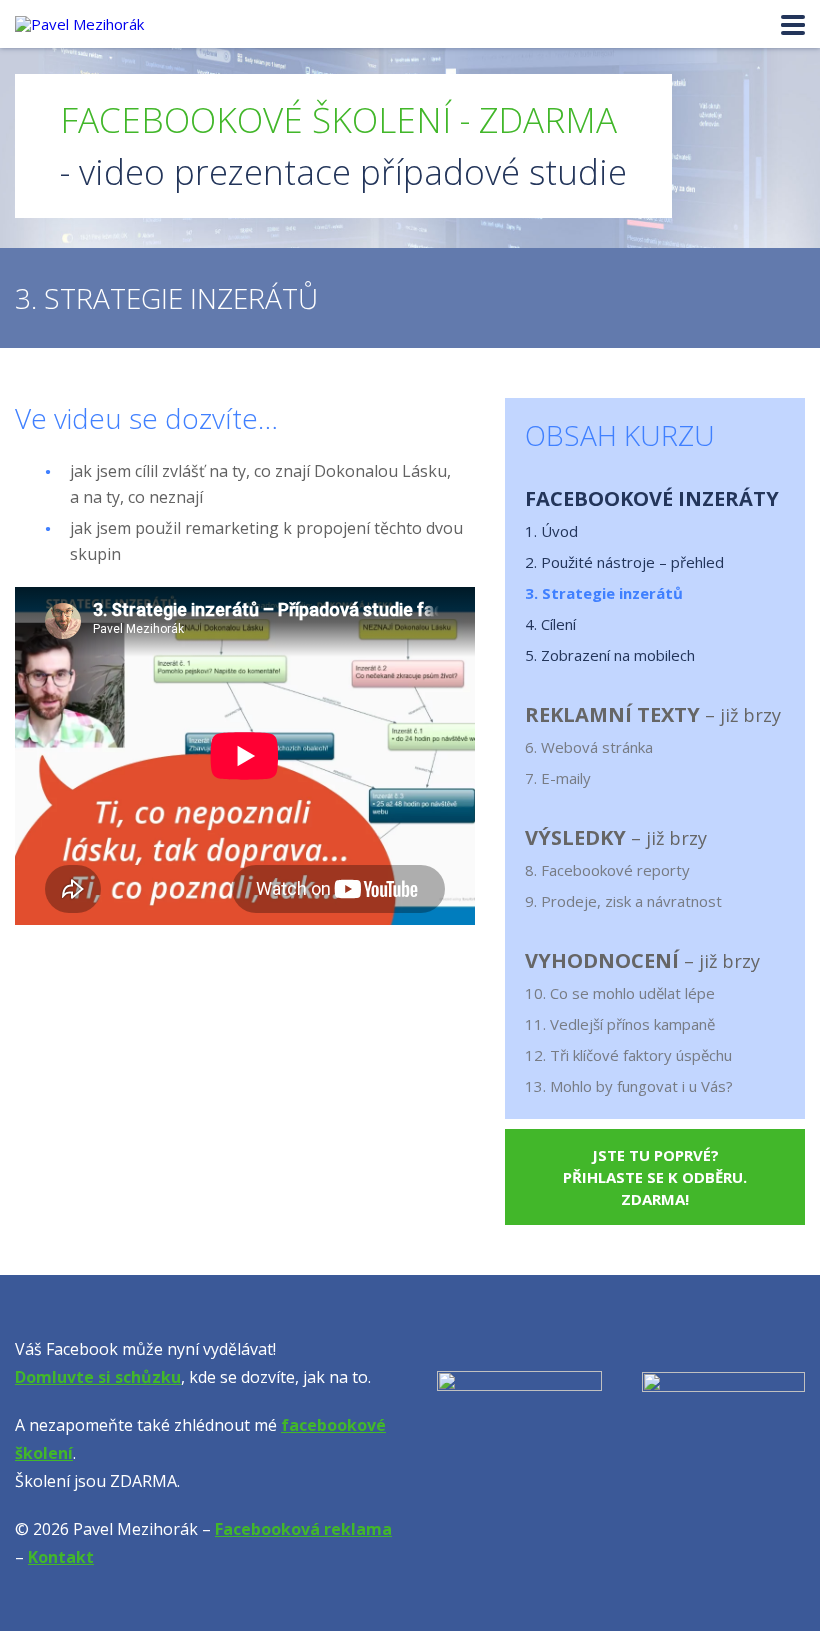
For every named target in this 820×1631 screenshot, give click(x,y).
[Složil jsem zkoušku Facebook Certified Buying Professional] (519, 1453)
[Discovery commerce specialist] (723, 1453)
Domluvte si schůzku (98, 1377)
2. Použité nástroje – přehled (624, 562)
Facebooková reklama (303, 1529)
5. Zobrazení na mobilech (610, 655)
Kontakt (61, 1557)
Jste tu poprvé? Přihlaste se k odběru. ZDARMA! (655, 1177)
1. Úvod (551, 531)
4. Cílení (550, 624)
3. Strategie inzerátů (604, 593)
